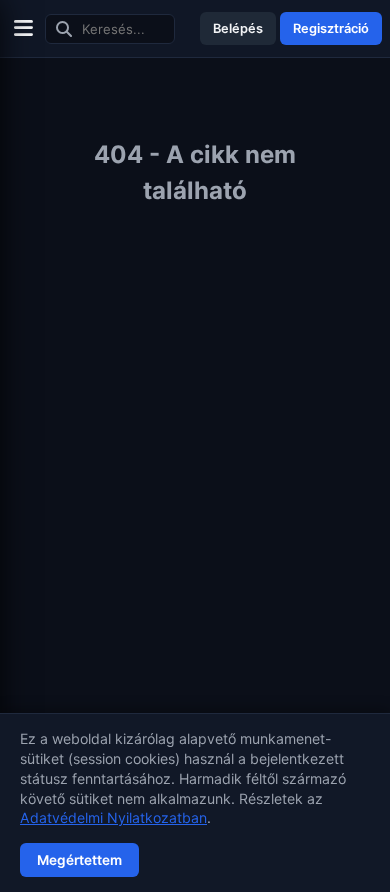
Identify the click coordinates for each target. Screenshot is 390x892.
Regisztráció (331, 28)
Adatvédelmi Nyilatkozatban (113, 817)
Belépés (238, 28)
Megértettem (79, 860)
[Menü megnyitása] (23, 29)
